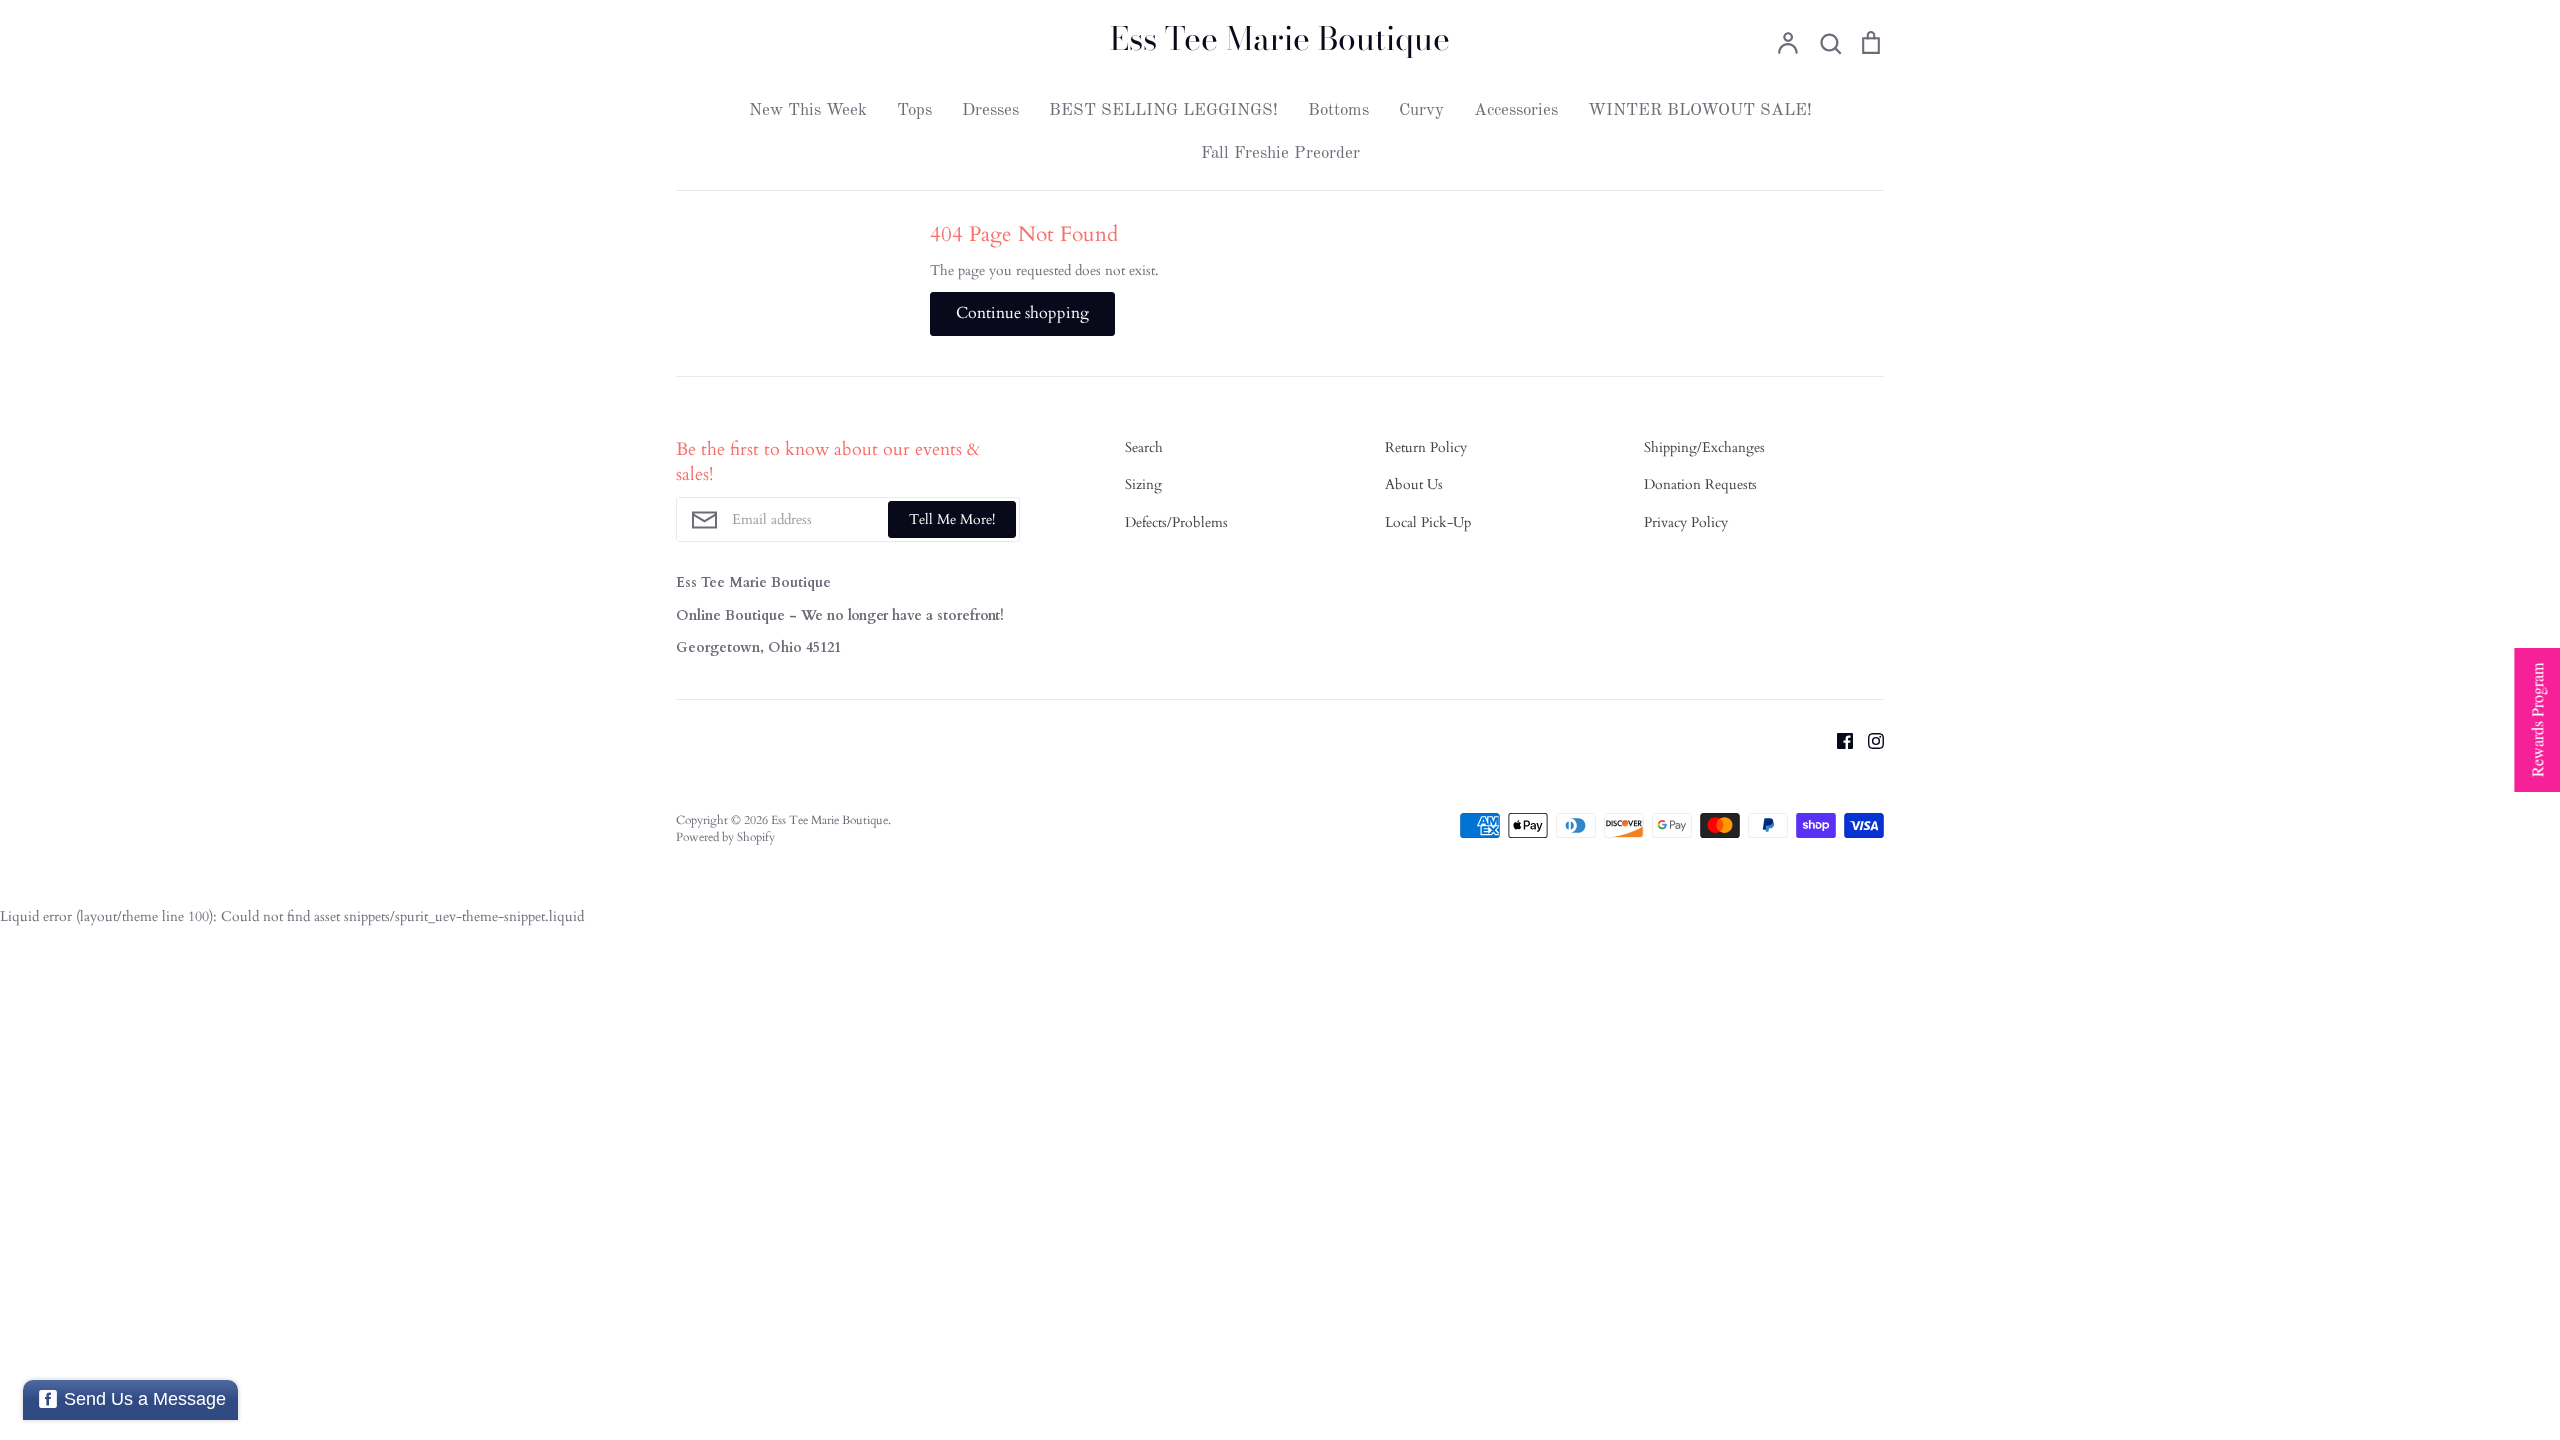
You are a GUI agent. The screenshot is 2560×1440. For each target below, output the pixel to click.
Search (1144, 447)
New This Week (808, 110)
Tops (914, 110)
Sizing (1143, 484)
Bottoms (1338, 110)
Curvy (1421, 110)
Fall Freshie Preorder (1280, 153)
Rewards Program (2536, 720)
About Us (1414, 484)
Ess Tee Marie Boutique (1280, 39)
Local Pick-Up (1428, 522)
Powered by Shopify (725, 837)
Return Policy (1426, 447)
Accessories (1516, 110)
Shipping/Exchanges (1704, 447)
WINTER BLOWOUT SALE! (1700, 110)
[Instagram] (1868, 740)
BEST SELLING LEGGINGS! (1163, 110)
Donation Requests (1700, 484)
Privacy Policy (1686, 522)
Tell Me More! (952, 519)
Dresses (990, 110)
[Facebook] (1837, 740)
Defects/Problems (1176, 522)
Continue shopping (1022, 313)
